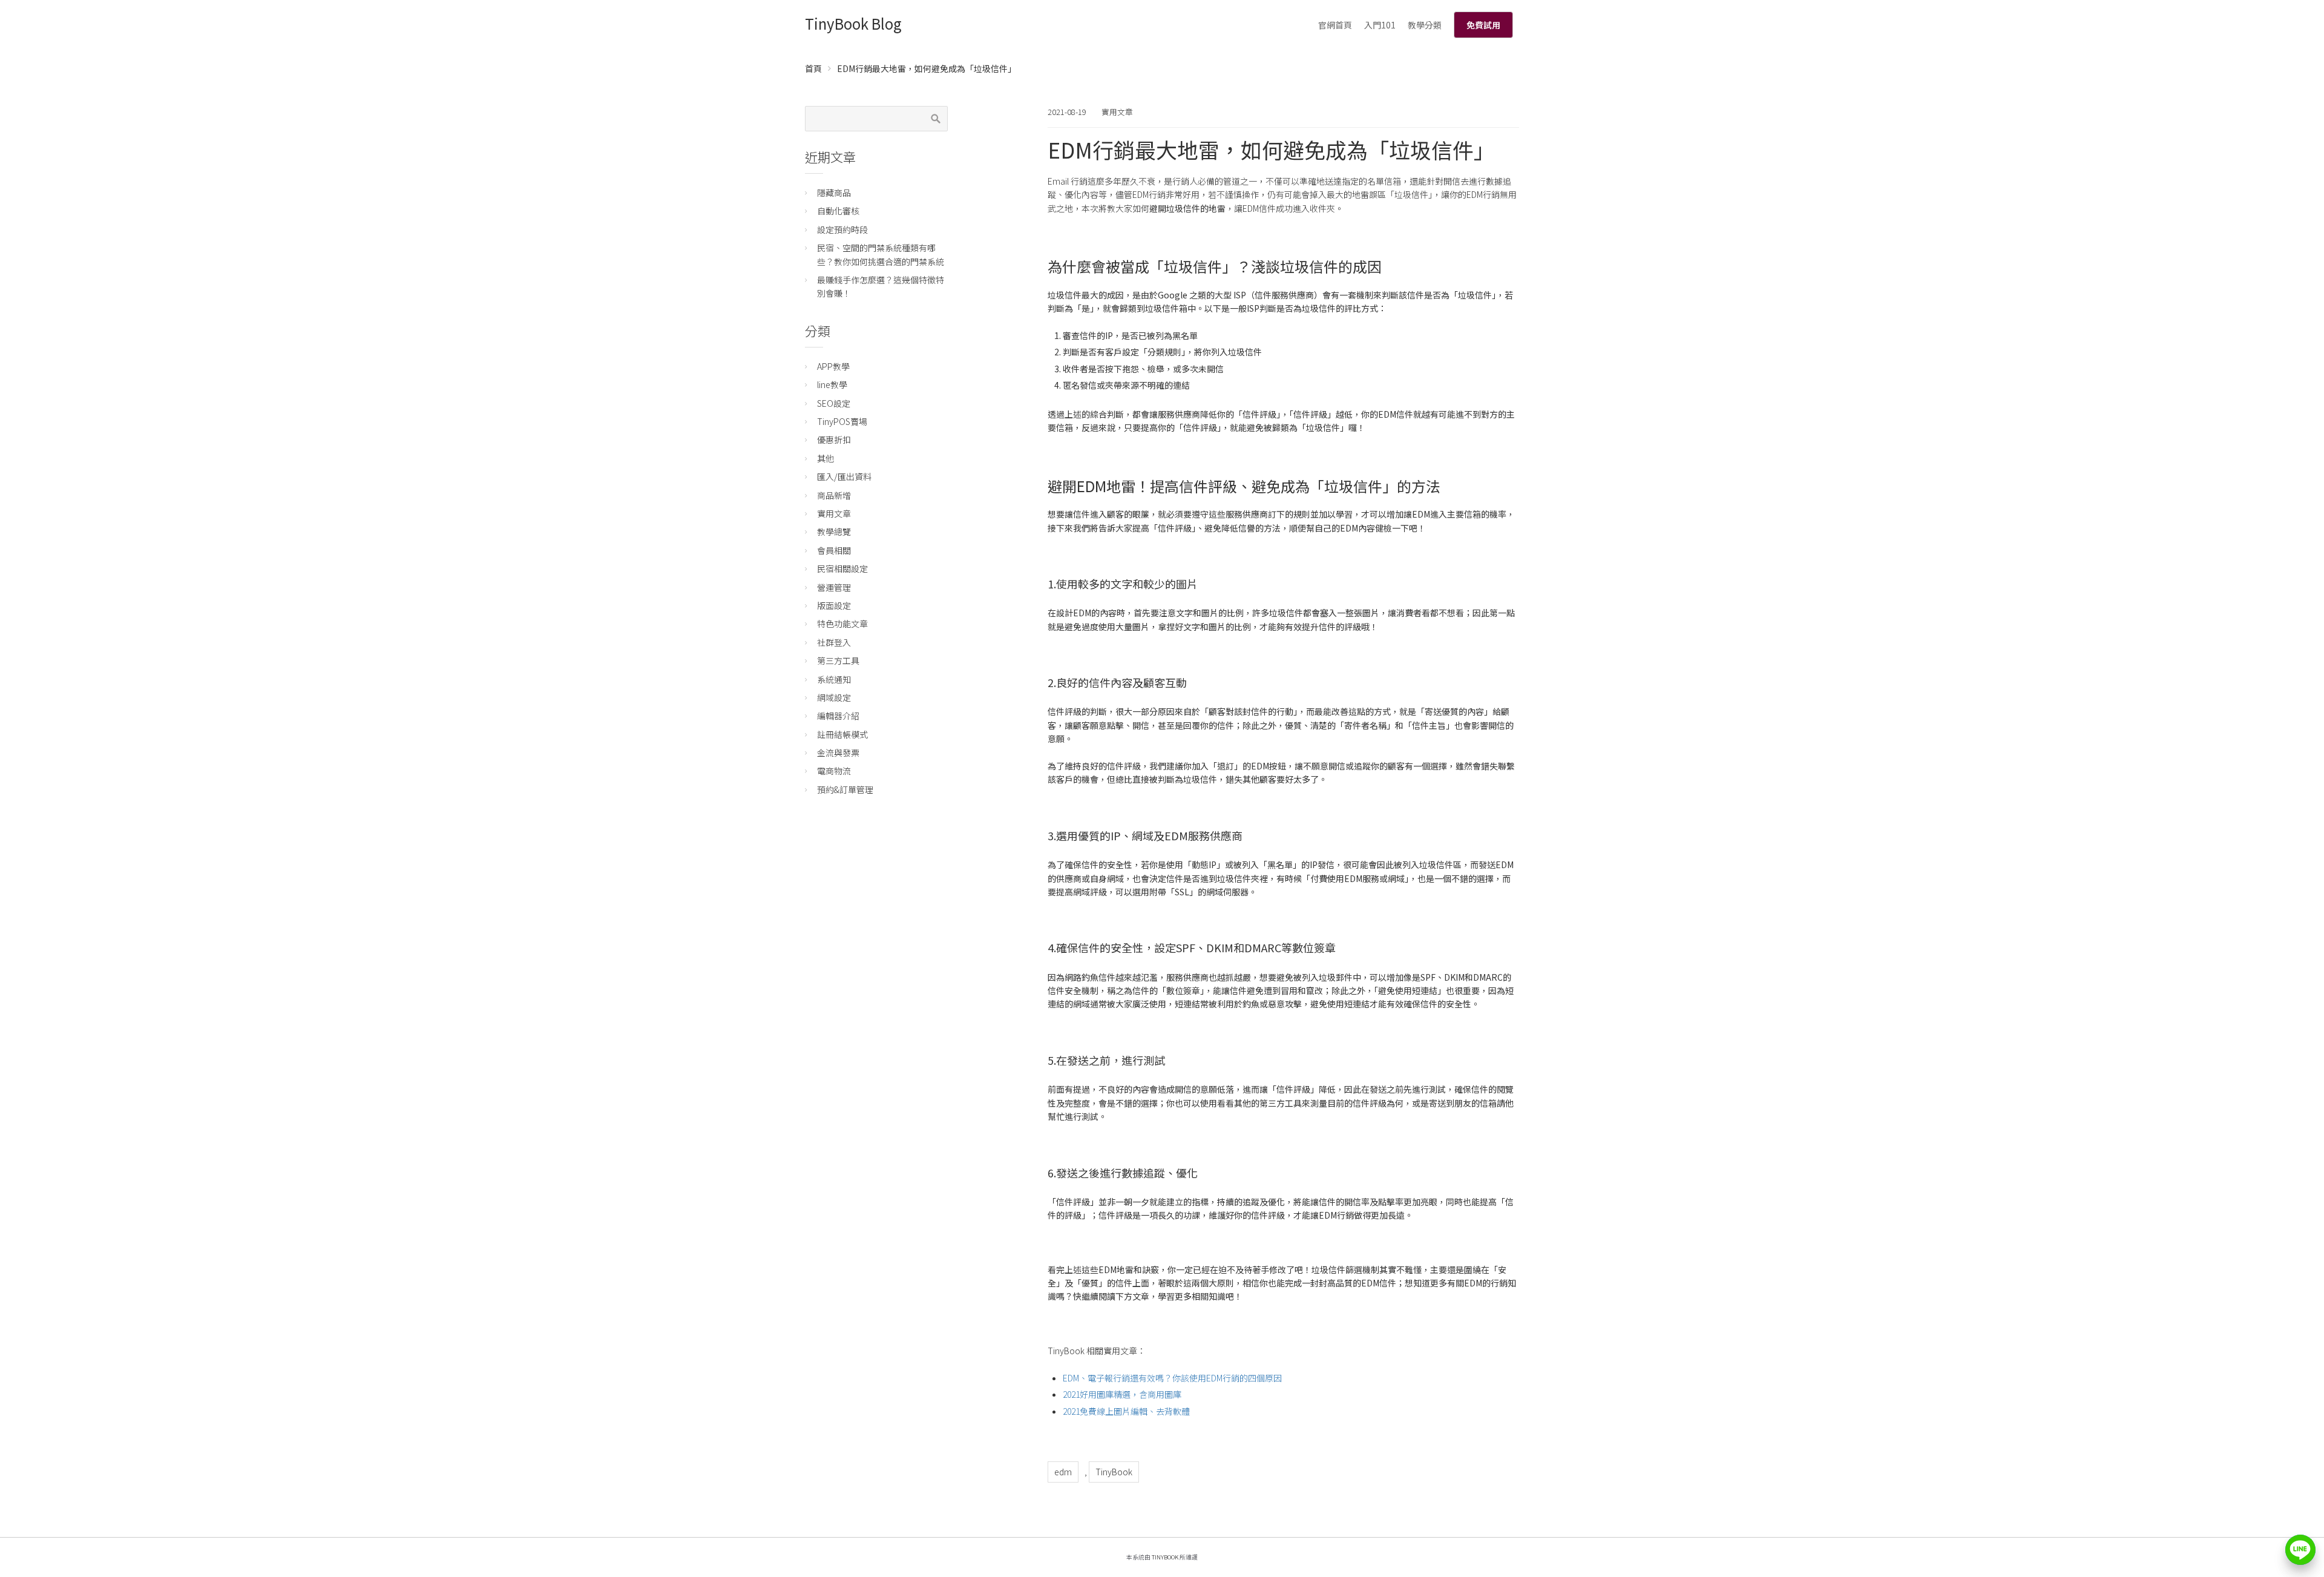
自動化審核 (838, 211)
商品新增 (834, 495)
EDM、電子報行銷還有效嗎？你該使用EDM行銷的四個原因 (1172, 1378)
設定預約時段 (842, 229)
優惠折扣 (834, 440)
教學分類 (1425, 25)
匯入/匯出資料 (844, 476)
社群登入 (834, 642)
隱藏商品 (834, 193)
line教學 (832, 384)
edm (1063, 1472)
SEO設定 (834, 403)
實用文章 (1117, 112)
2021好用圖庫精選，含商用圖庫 (1122, 1394)
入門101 (1380, 25)
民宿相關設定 (842, 568)
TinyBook (1114, 1472)
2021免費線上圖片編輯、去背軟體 (1126, 1411)
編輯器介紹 (838, 716)
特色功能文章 (842, 624)
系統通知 (834, 679)
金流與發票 (838, 752)
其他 (826, 458)
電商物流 (834, 771)
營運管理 (834, 587)
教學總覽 (834, 532)
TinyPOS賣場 (842, 421)
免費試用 (1483, 25)
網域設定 (834, 697)
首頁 (813, 68)
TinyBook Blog (853, 23)
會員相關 (834, 550)
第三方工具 (838, 660)
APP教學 (833, 366)
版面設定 (834, 605)
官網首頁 (1335, 25)
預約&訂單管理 (845, 789)
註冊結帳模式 (842, 734)
